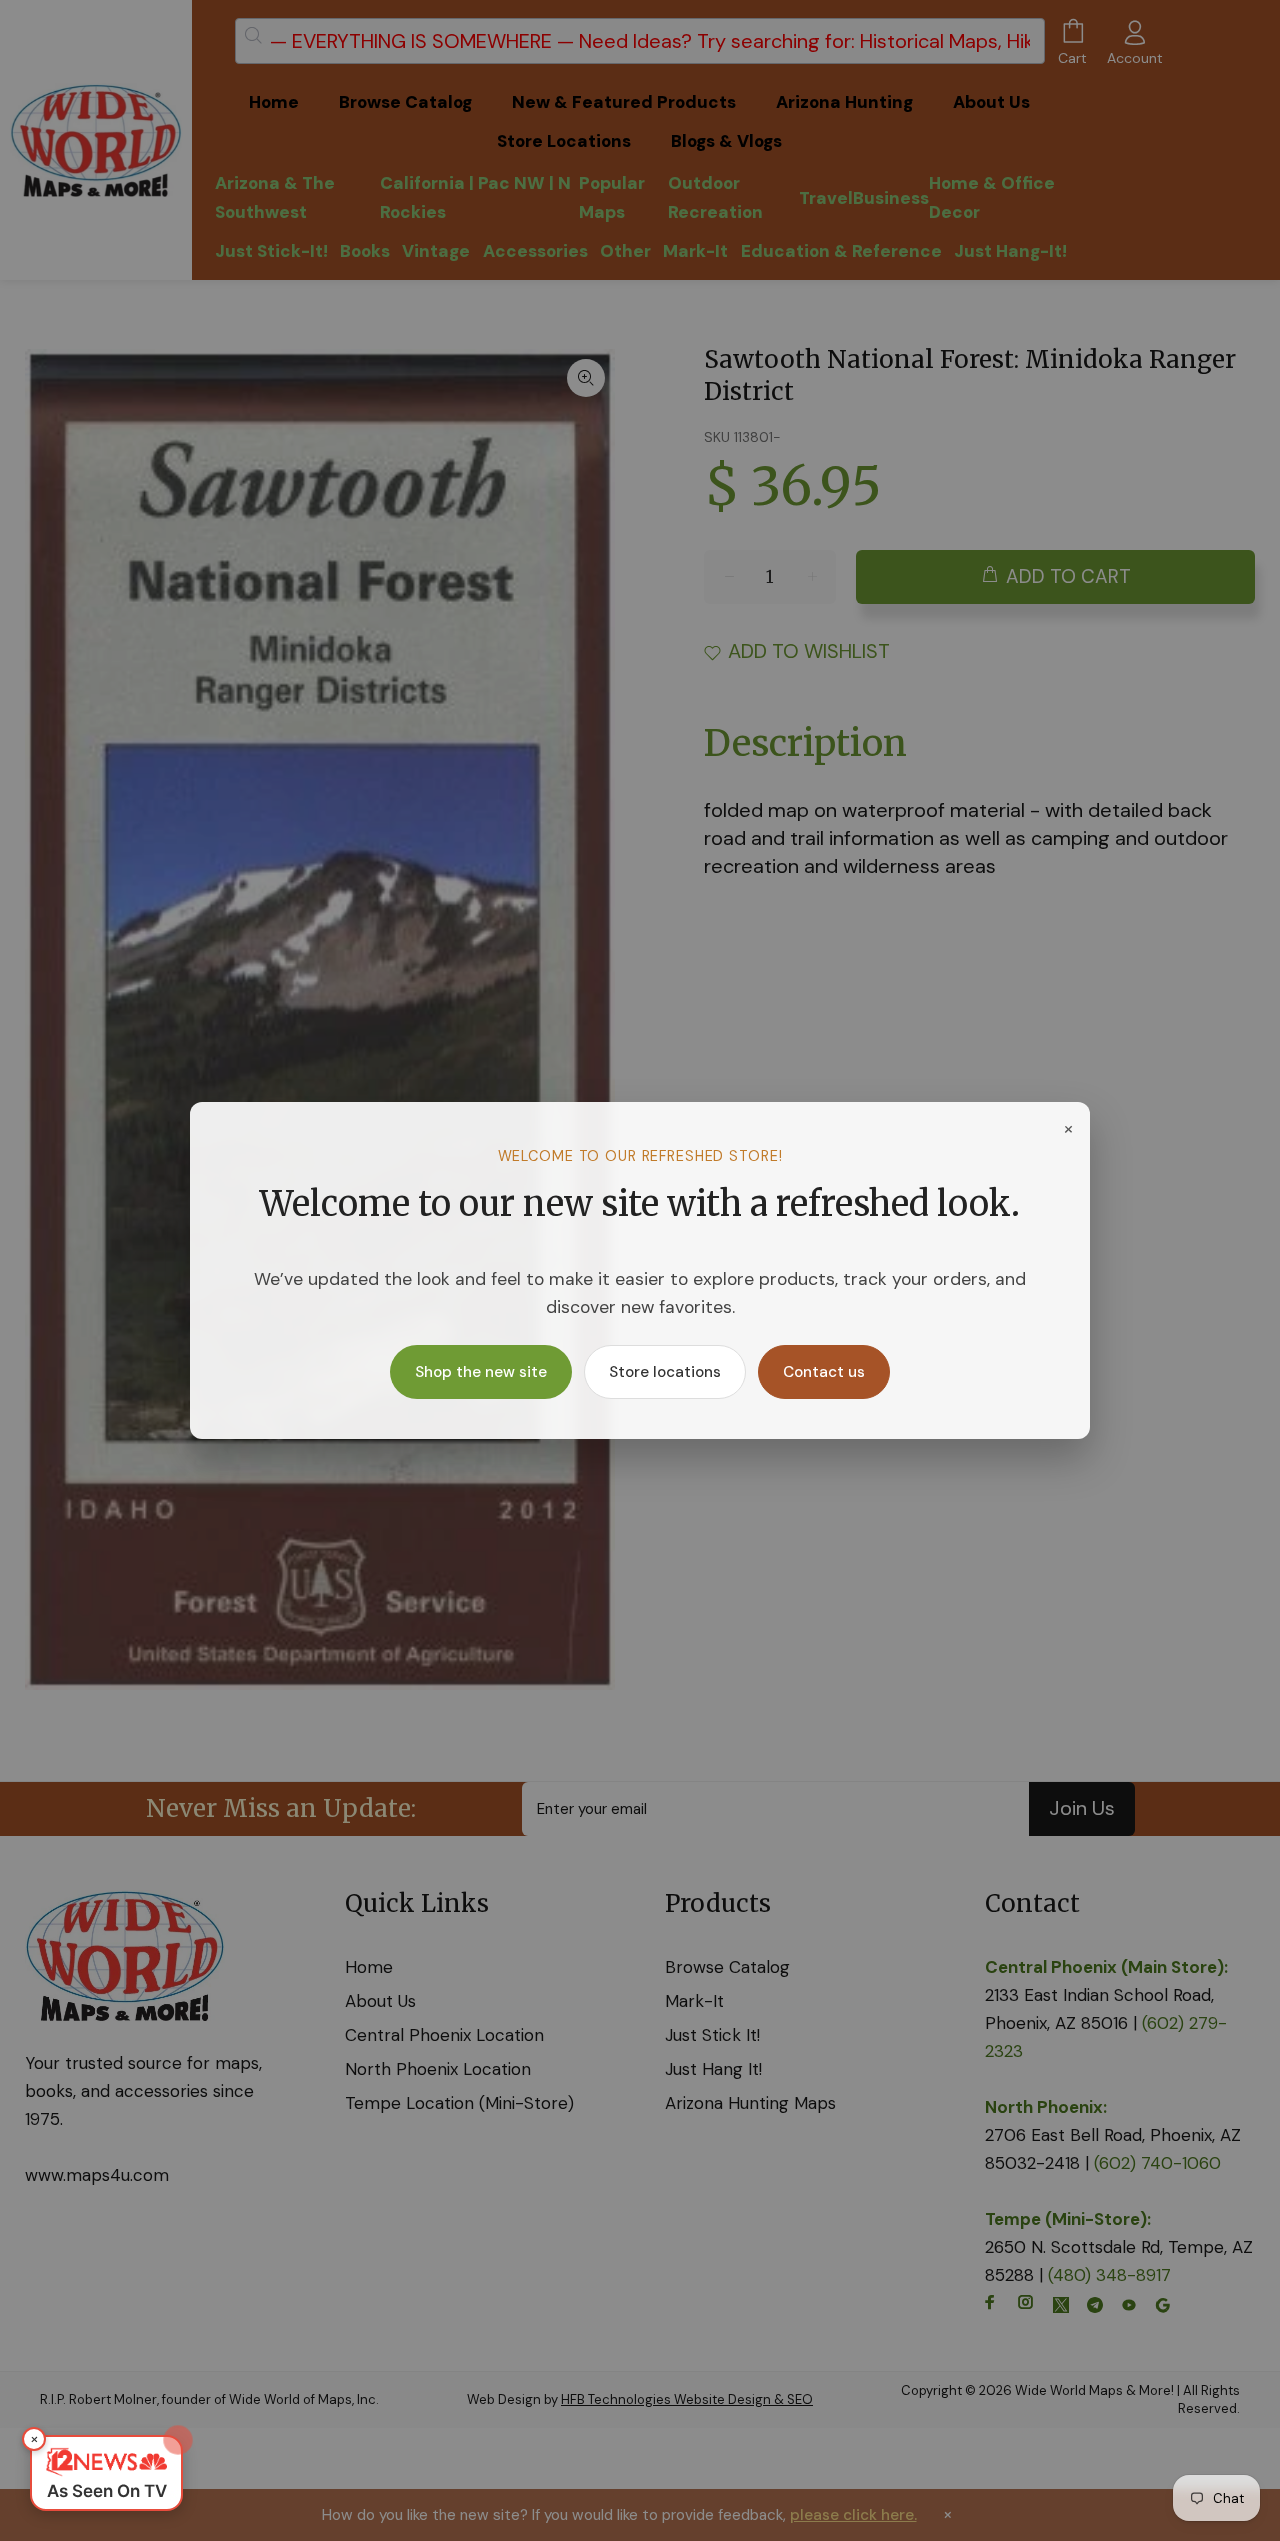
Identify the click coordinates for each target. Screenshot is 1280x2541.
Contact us (824, 1372)
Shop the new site (481, 1372)
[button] (106, 2473)
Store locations (665, 1372)
